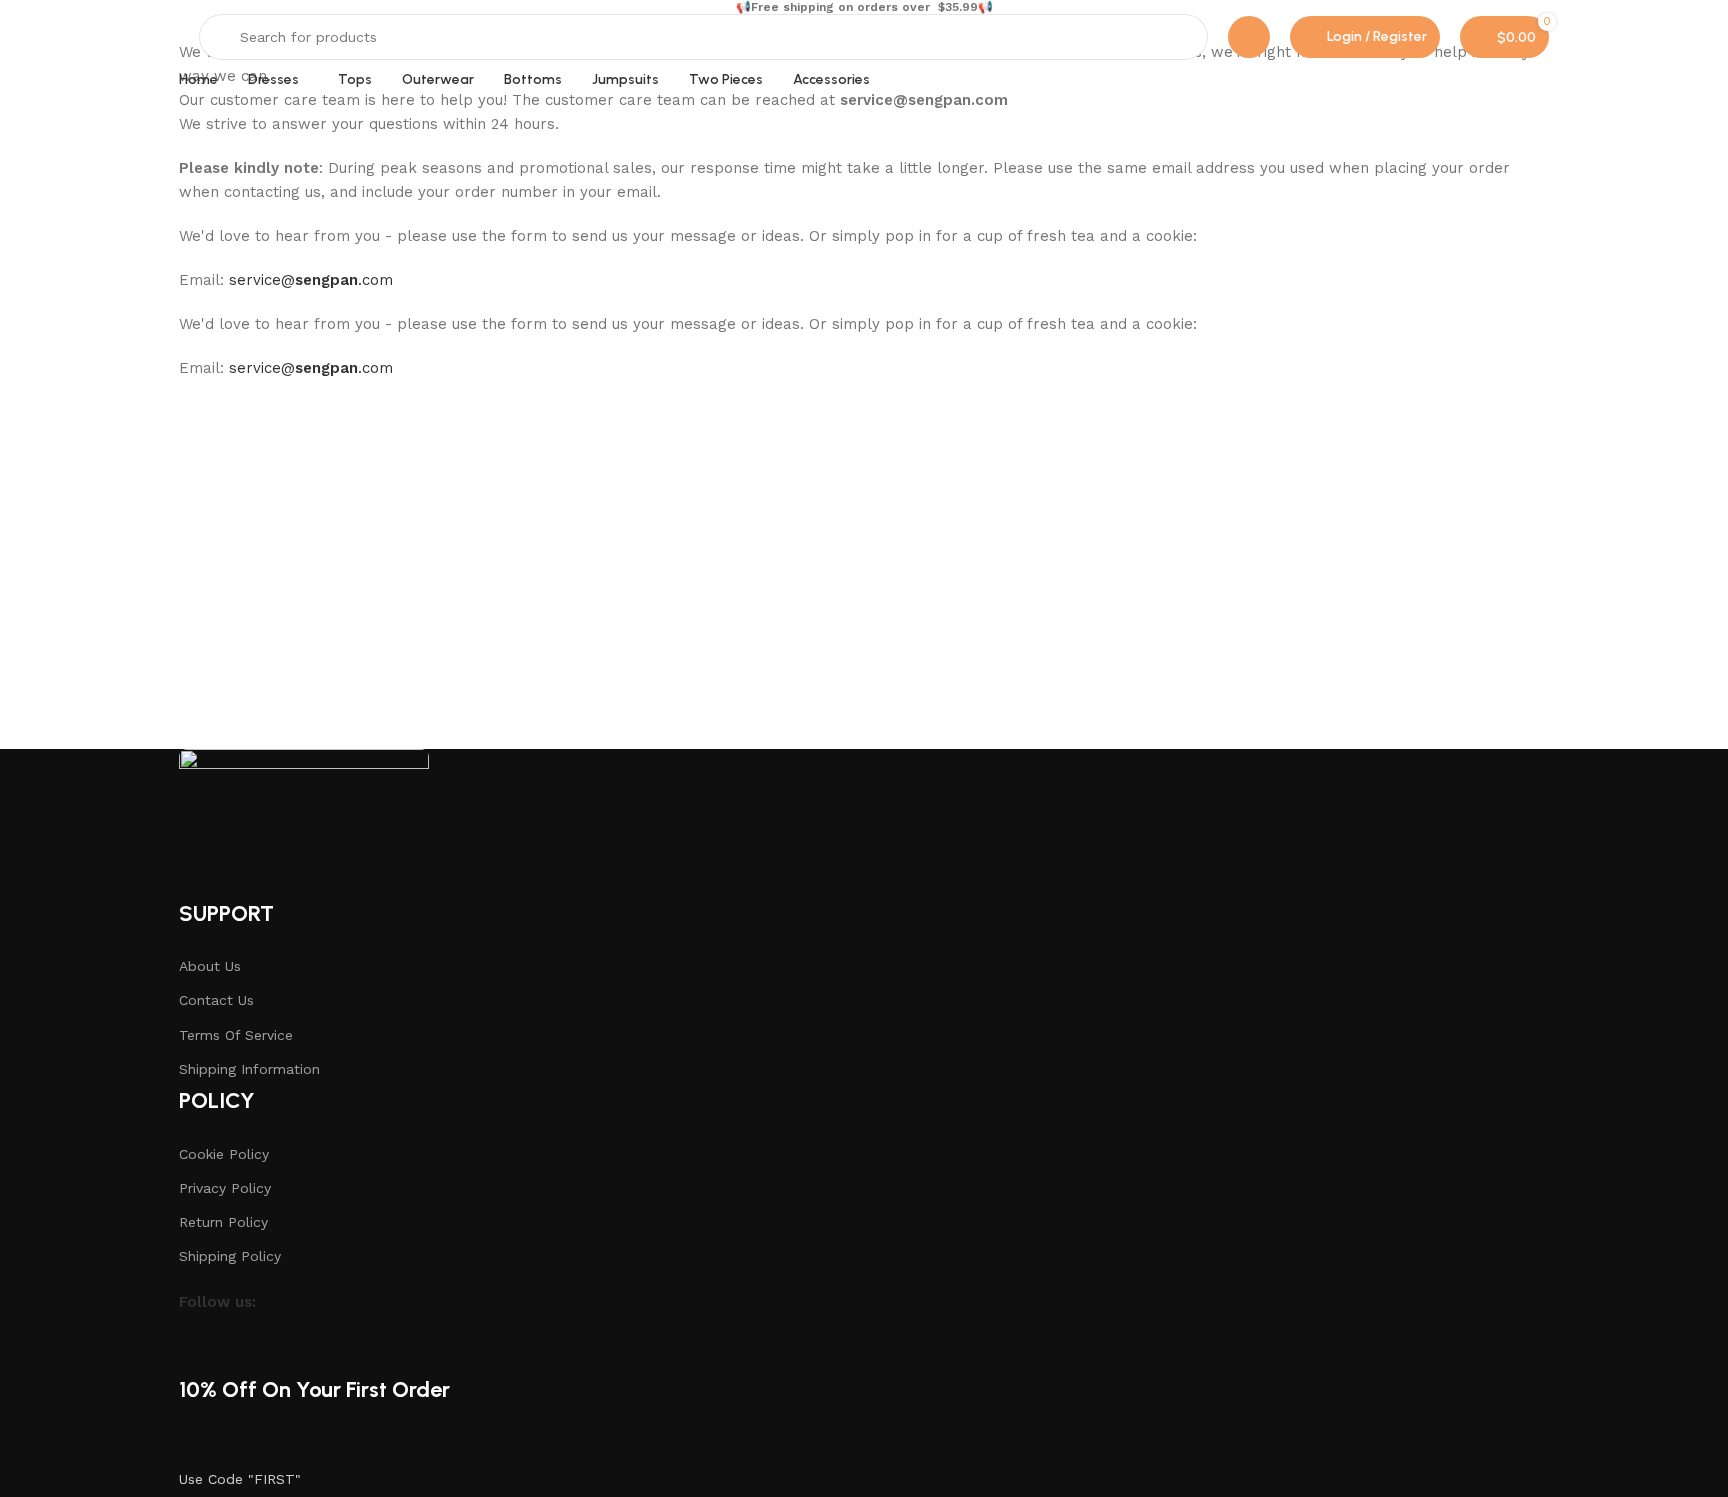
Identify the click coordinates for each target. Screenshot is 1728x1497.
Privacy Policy (225, 1188)
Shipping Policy (230, 1256)
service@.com (311, 280)
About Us (210, 966)
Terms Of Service (236, 1035)
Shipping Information (249, 1069)
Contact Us (216, 1000)
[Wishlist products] (1249, 37)
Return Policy (223, 1222)
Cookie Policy (224, 1154)
